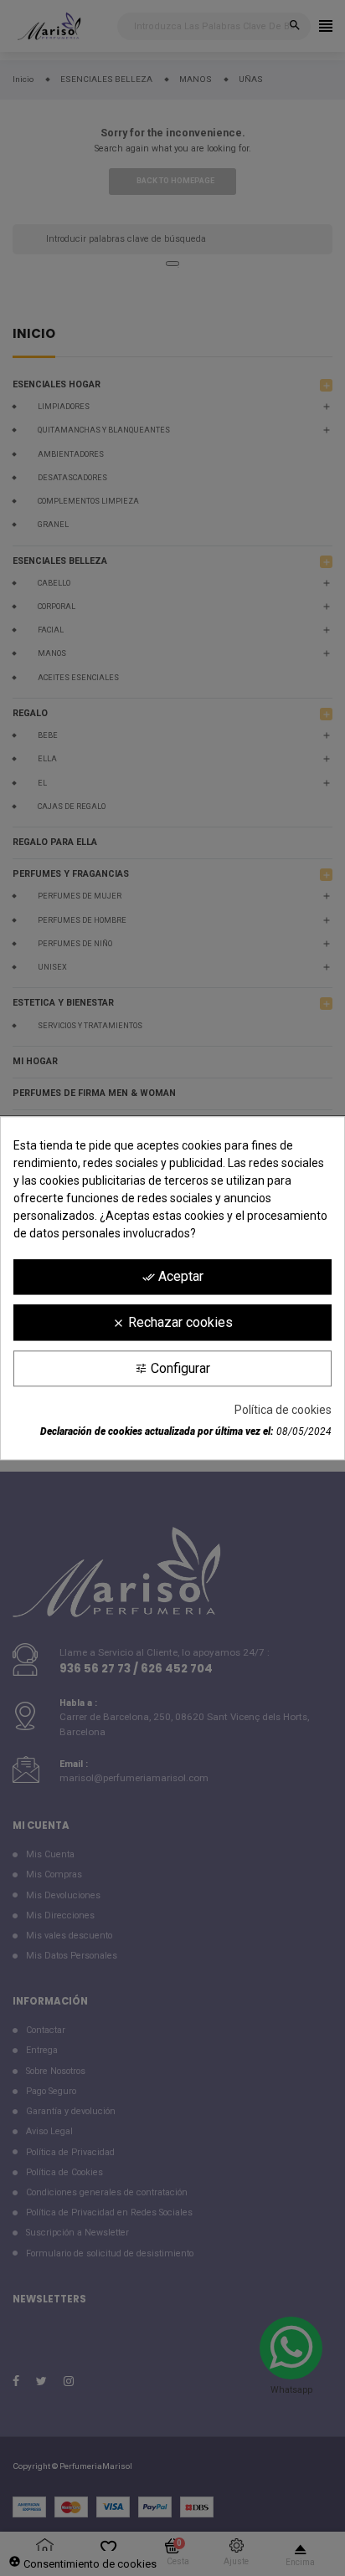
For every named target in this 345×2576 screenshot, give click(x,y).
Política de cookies (283, 1410)
